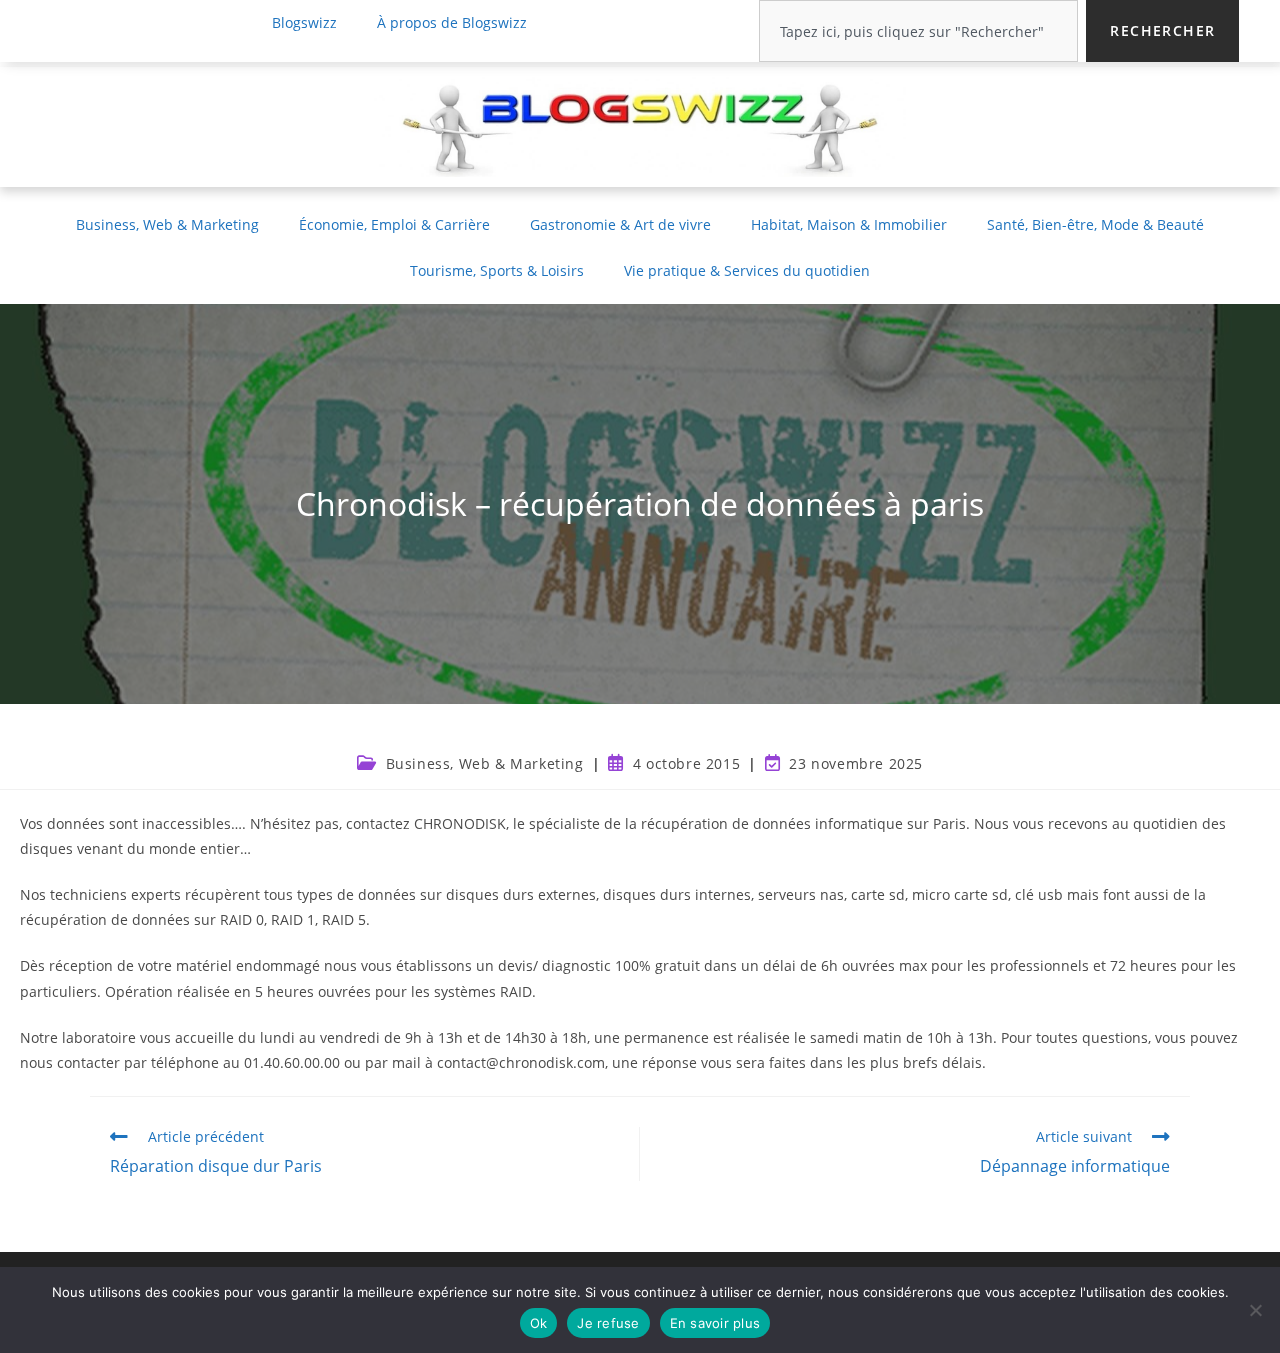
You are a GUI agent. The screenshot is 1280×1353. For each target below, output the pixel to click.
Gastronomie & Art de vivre (620, 224)
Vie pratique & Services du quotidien (747, 270)
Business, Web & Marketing (167, 224)
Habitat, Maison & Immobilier (849, 224)
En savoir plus (715, 1323)
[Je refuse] (1255, 1310)
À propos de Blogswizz (452, 22)
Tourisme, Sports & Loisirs (497, 270)
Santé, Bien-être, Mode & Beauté (1095, 224)
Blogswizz (304, 22)
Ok (539, 1323)
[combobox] (918, 31)
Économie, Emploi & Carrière (394, 224)
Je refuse (608, 1323)
